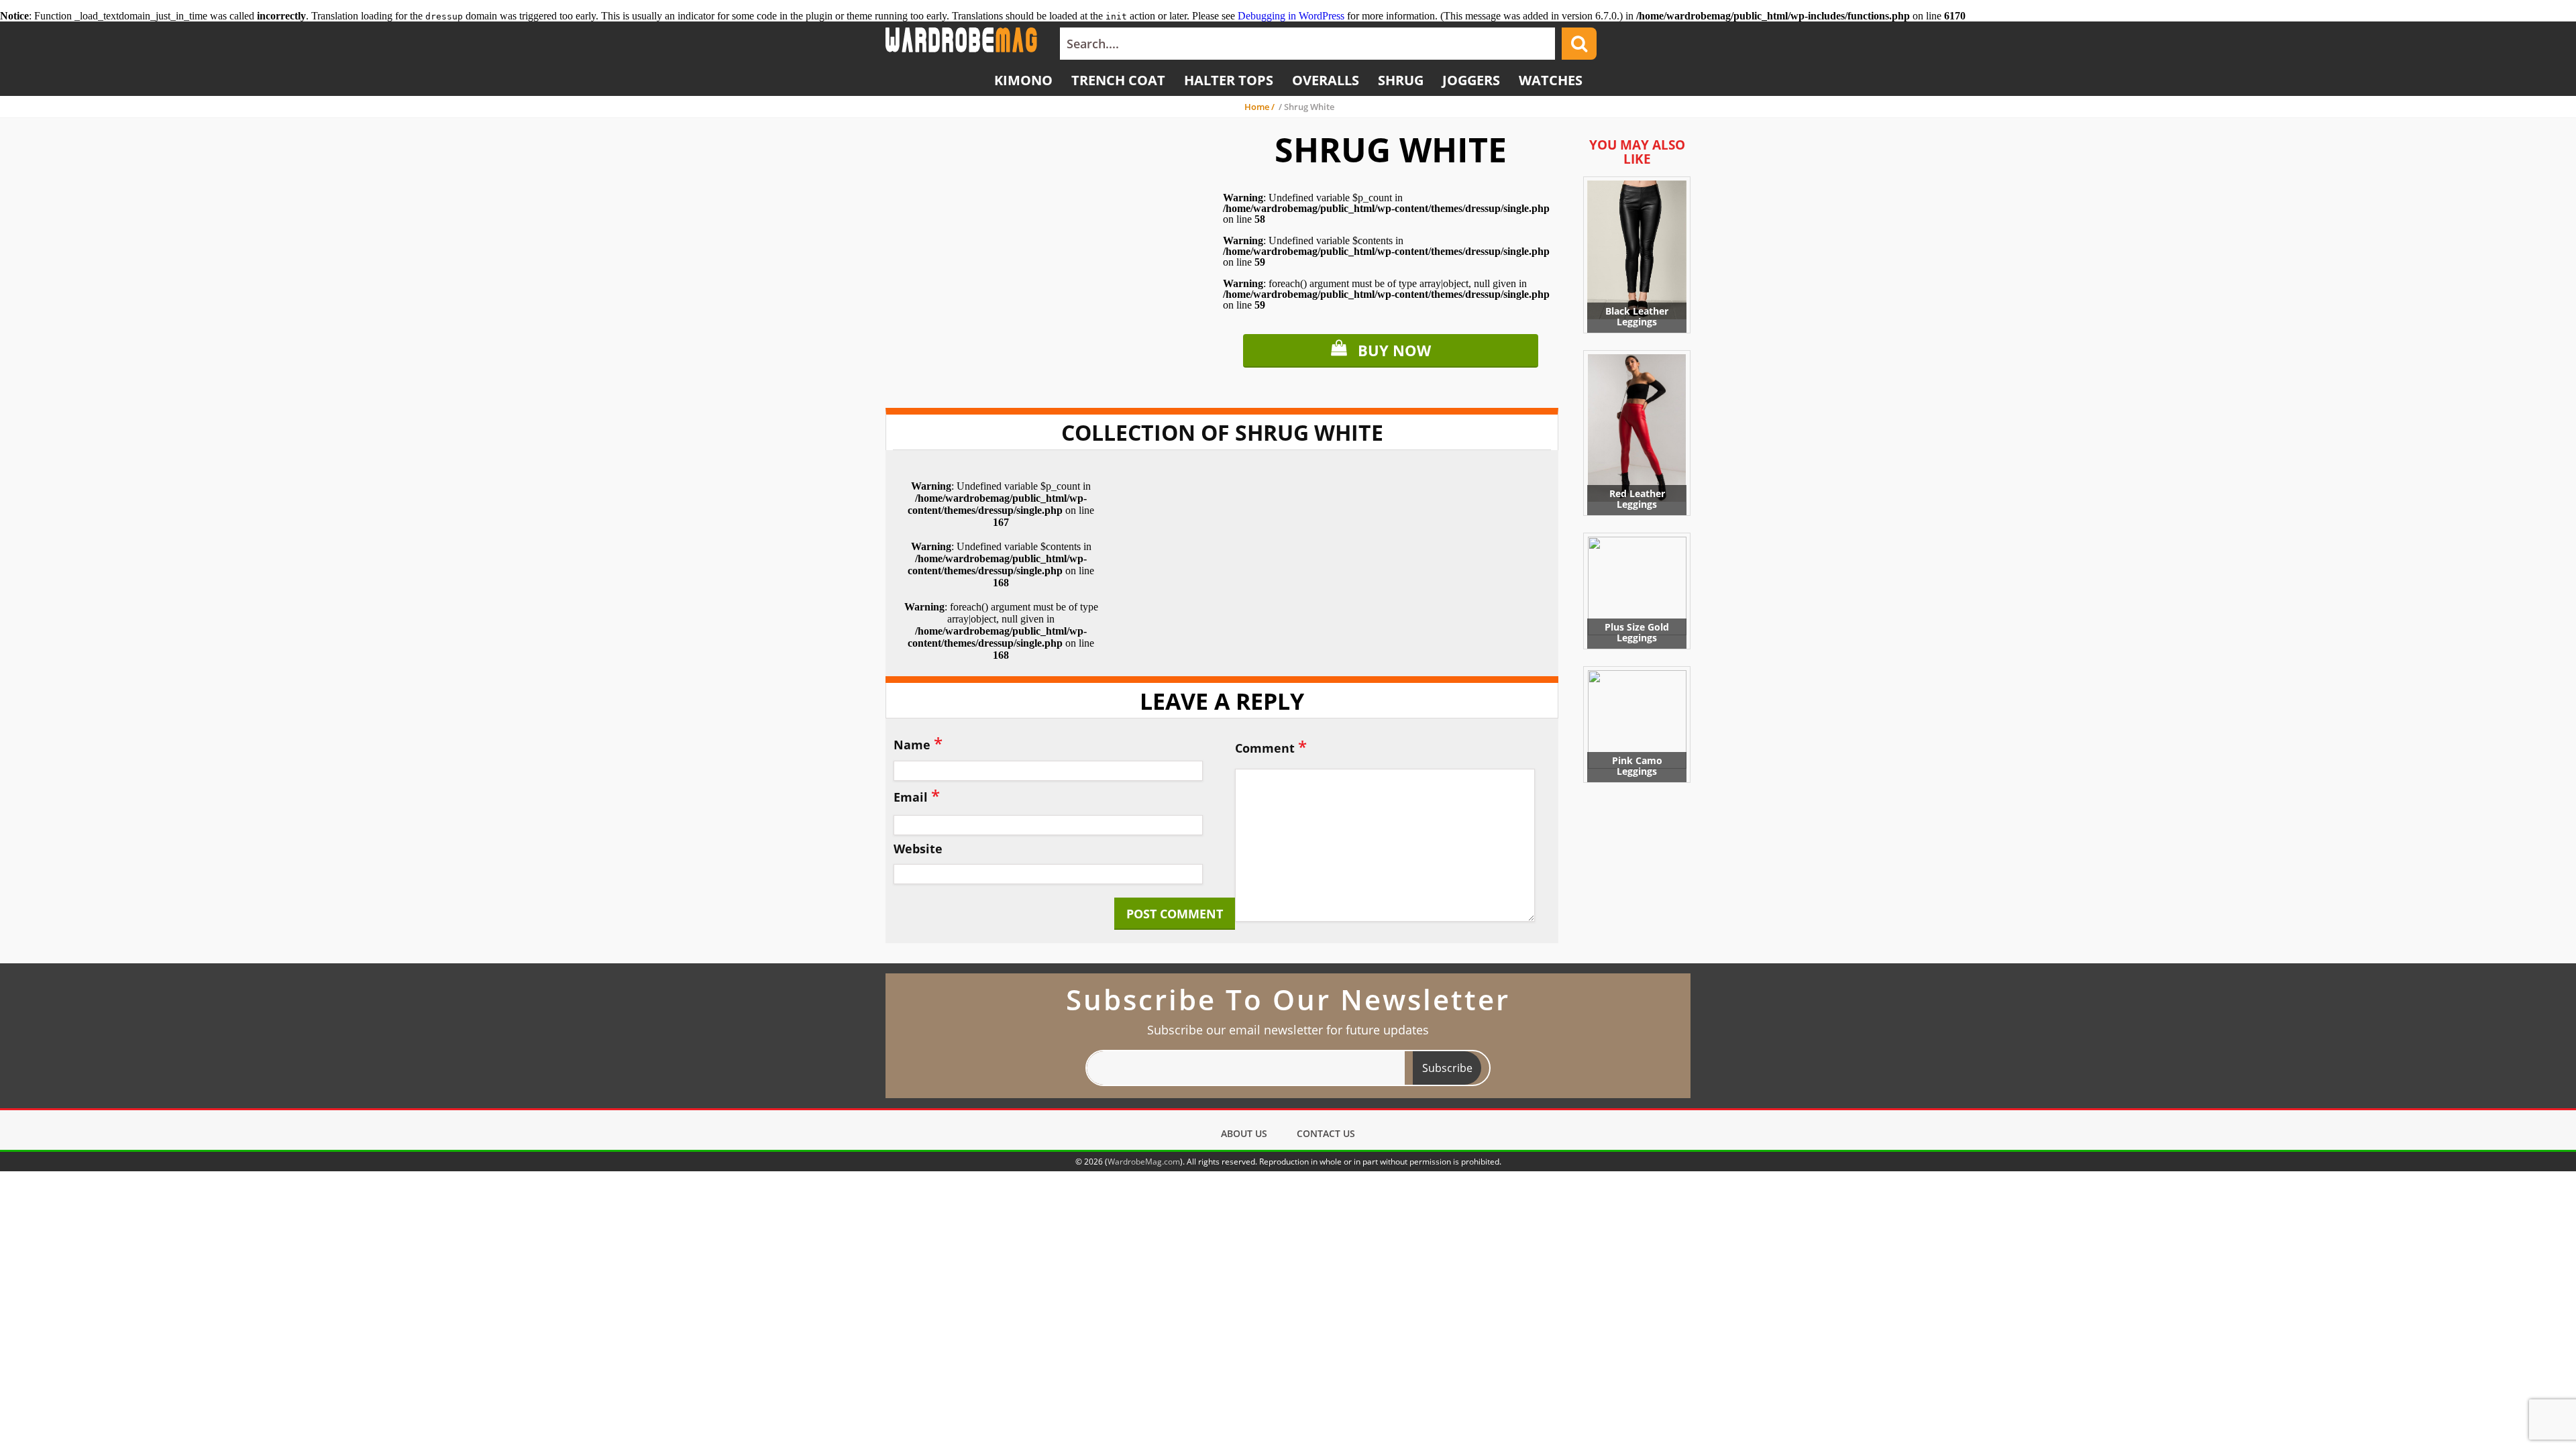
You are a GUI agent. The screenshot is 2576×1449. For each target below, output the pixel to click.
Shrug (1401, 80)
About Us (1244, 1133)
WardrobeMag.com (1144, 1162)
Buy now (1394, 350)
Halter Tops (1229, 80)
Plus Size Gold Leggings (1637, 632)
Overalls (1326, 80)
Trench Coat (1118, 80)
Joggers (1471, 80)
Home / (1260, 107)
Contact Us (1326, 1133)
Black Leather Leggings (1637, 316)
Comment (1271, 746)
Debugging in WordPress (1291, 16)
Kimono (1023, 80)
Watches (1551, 80)
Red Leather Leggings (1637, 499)
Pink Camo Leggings (1637, 766)
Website (918, 849)
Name (918, 743)
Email (917, 795)
